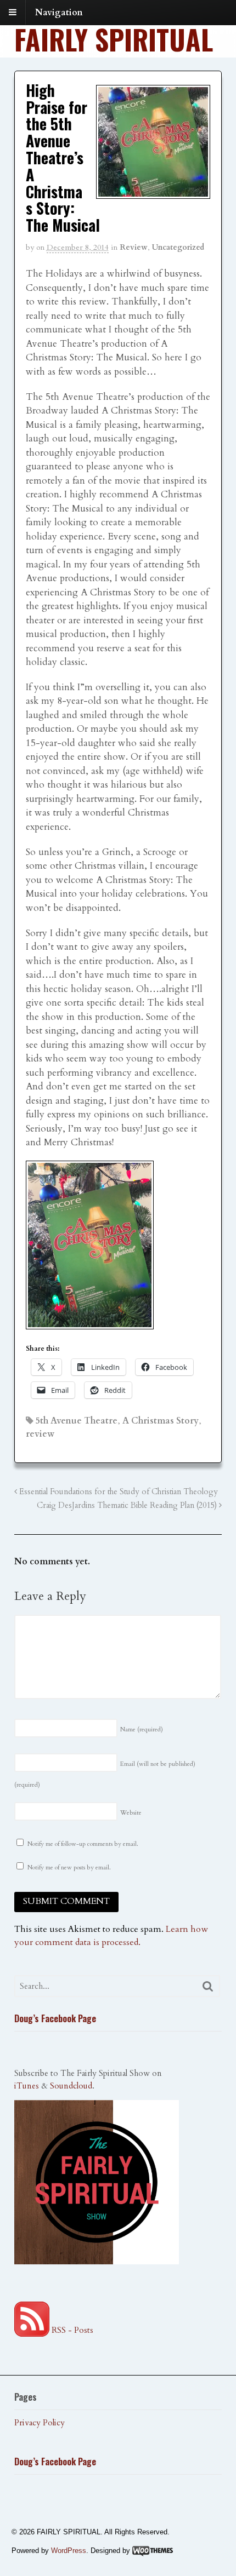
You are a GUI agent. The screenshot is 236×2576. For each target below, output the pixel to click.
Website (131, 1813)
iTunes (27, 2086)
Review (134, 247)
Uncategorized (178, 247)
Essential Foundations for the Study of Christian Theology (117, 1492)
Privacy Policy (40, 2423)
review (40, 1434)
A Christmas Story (161, 1421)
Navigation (59, 13)
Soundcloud (71, 2086)
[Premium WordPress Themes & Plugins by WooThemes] (153, 2551)
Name (142, 1729)
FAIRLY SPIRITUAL (114, 39)
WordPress (69, 2551)
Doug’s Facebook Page (55, 2018)
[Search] (208, 1986)
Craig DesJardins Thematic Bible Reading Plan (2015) (128, 1505)
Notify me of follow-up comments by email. (83, 1844)
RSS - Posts (71, 2330)
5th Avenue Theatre (77, 1421)
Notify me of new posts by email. (69, 1868)
